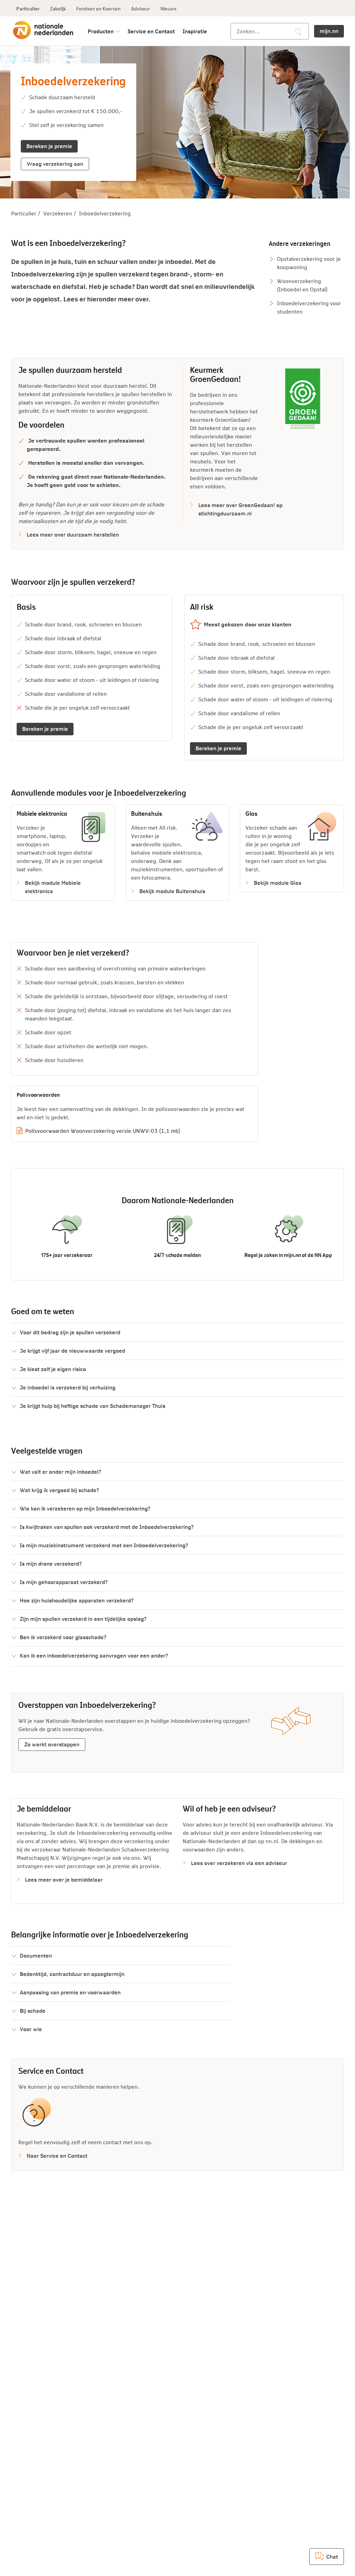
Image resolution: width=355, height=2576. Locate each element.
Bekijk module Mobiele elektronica (53, 887)
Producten (101, 31)
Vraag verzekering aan (55, 163)
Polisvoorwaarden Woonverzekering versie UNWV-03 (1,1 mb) (103, 1131)
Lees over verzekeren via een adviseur (239, 1863)
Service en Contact (151, 31)
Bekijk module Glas (278, 883)
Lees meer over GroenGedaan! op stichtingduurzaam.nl (240, 509)
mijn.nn (329, 31)
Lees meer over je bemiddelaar (64, 1879)
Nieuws (168, 8)
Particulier (28, 8)
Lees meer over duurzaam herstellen (73, 534)
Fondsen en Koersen (98, 8)
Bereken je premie (49, 146)
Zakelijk (58, 8)
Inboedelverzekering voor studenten (309, 307)
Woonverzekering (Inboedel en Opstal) (302, 285)
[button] (177, 1332)
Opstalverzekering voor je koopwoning (309, 263)
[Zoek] (298, 32)
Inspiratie (195, 31)
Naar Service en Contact (57, 2155)
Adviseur (141, 8)
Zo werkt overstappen (52, 1744)
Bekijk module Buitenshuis (172, 891)
